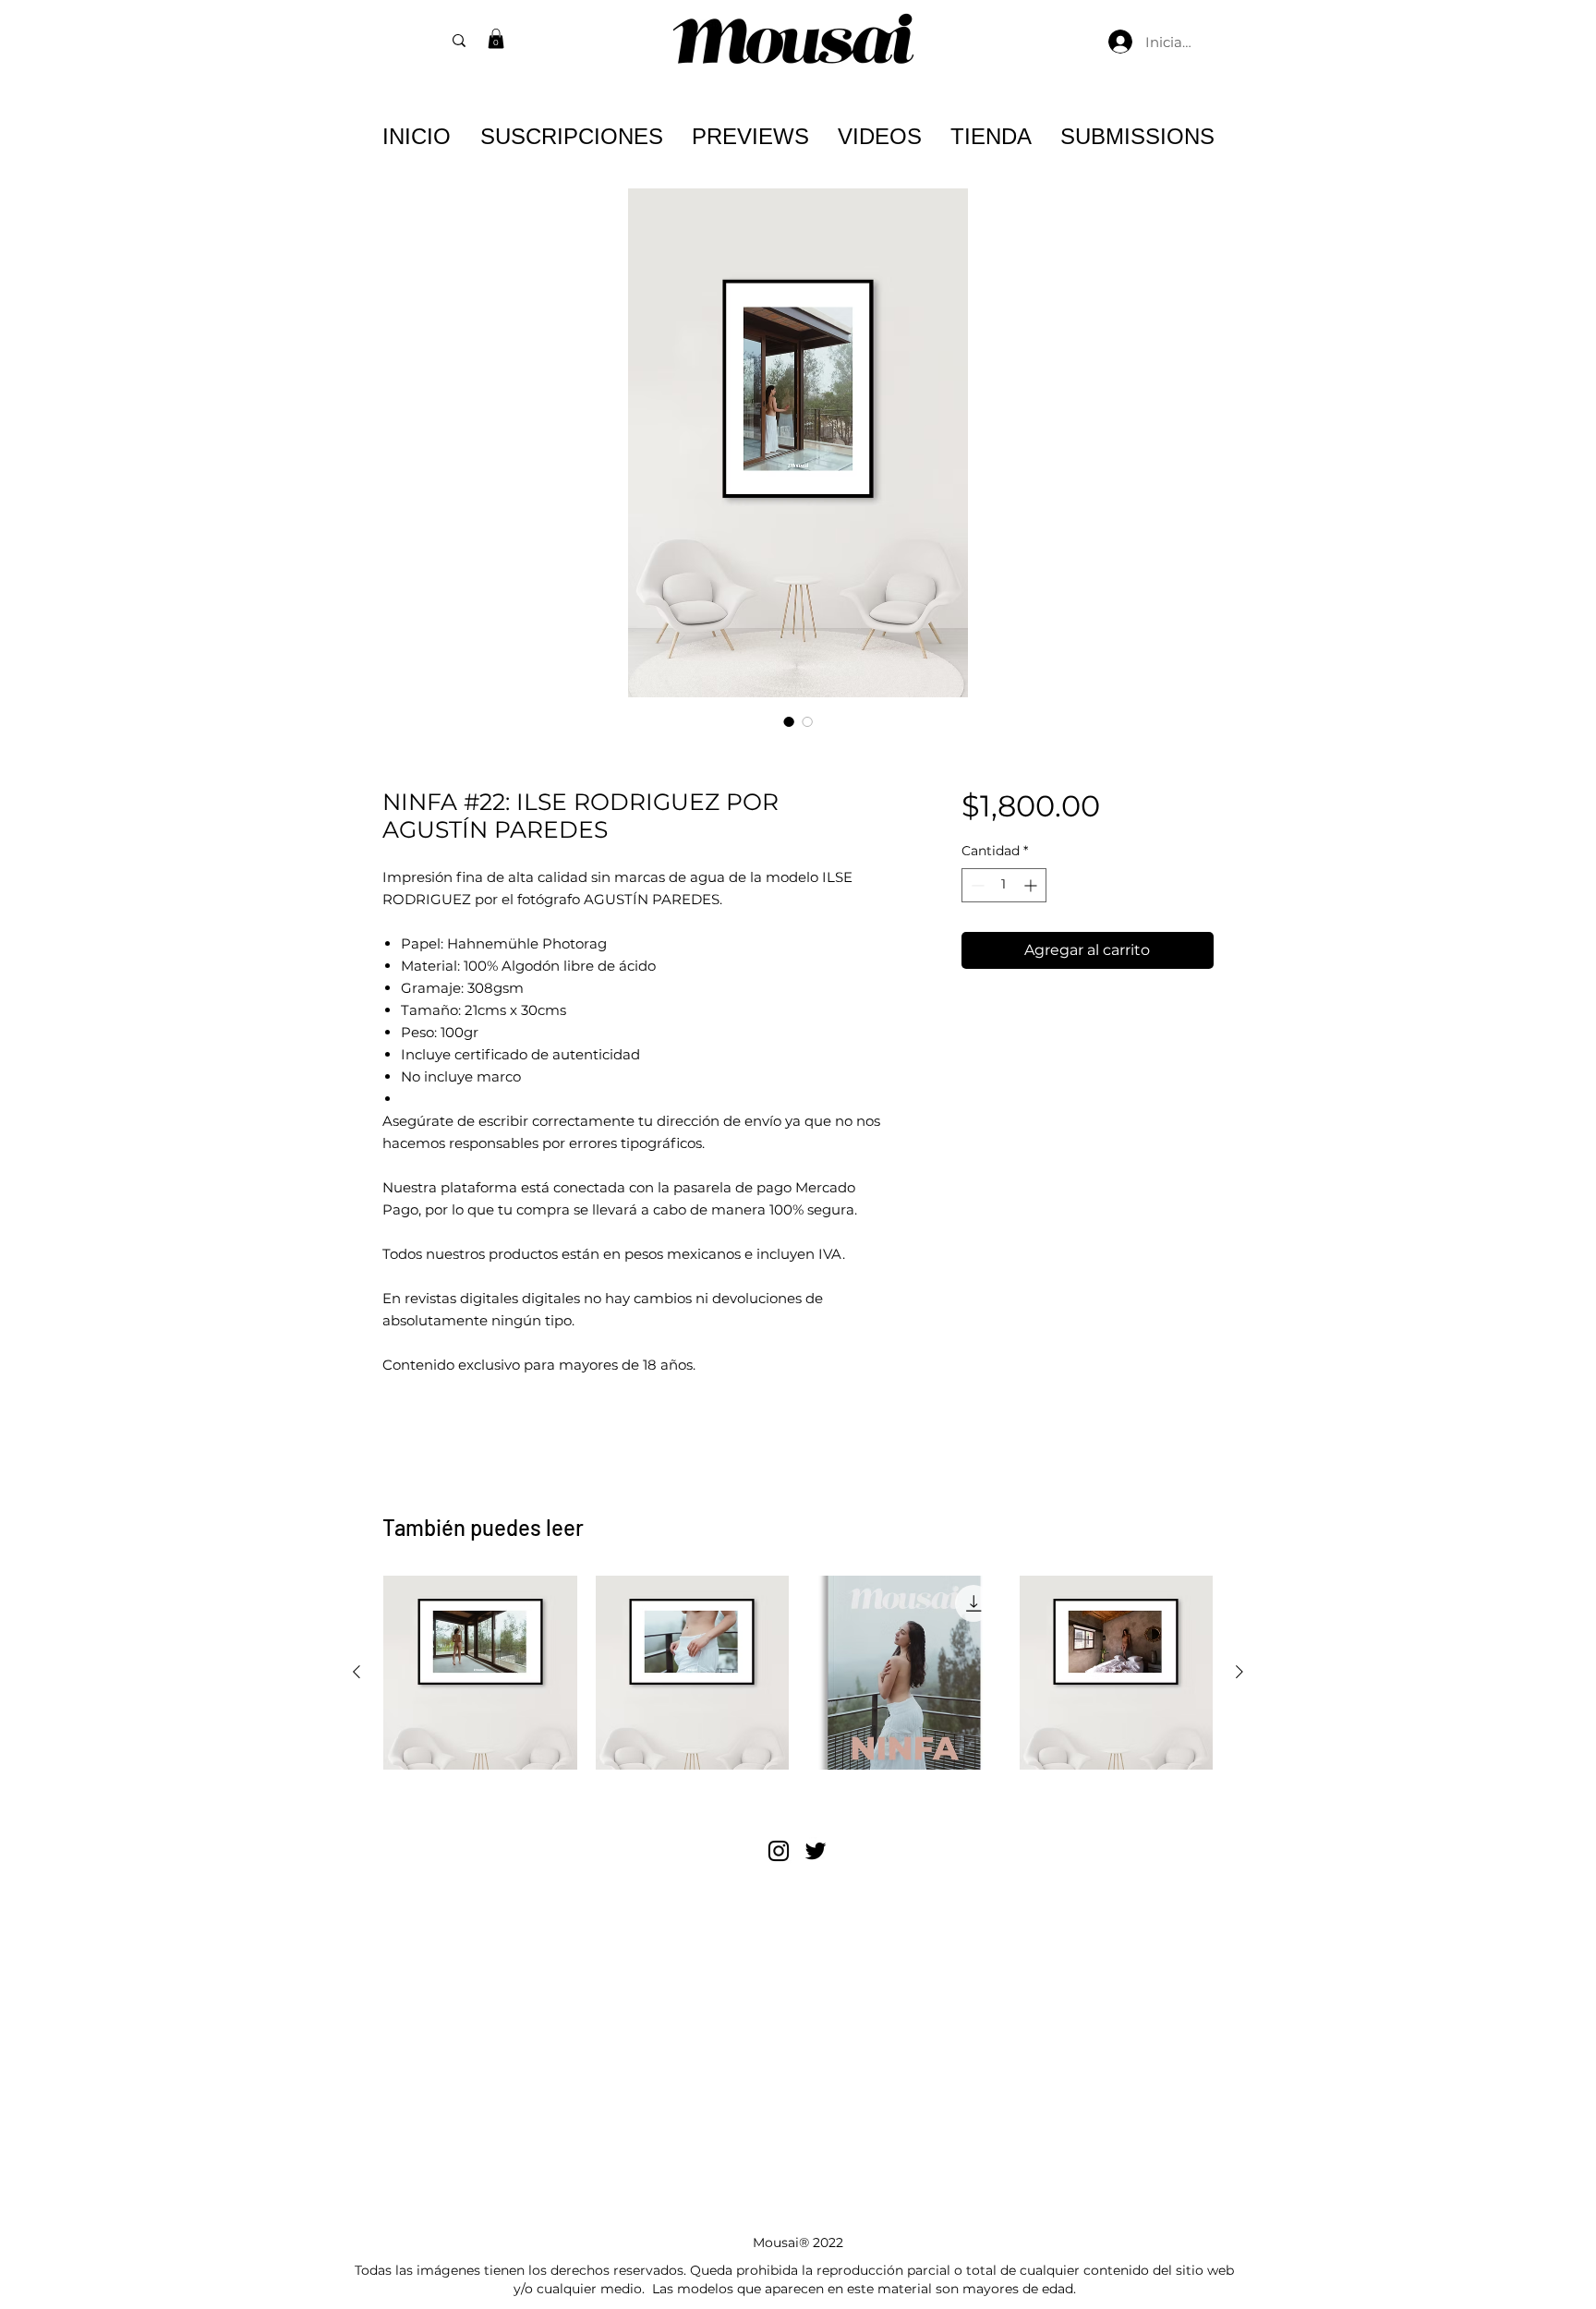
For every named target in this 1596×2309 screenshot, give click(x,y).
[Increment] (1032, 885)
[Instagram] (779, 1851)
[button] (496, 39)
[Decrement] (976, 885)
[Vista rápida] (480, 1673)
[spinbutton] (1004, 885)
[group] (798, 1673)
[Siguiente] (1239, 1672)
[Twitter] (816, 1851)
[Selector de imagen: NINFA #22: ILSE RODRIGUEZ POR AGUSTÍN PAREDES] (789, 721)
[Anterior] (357, 1672)
